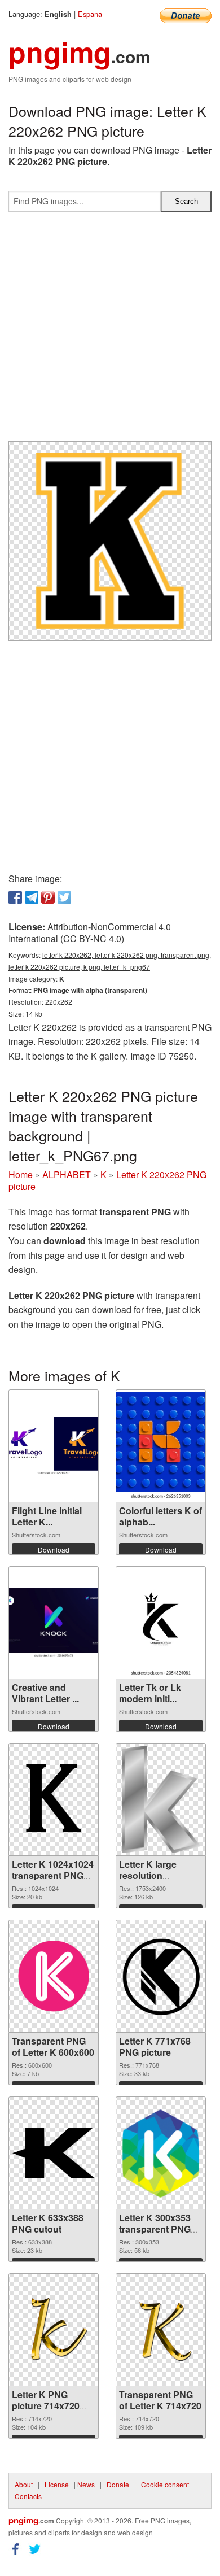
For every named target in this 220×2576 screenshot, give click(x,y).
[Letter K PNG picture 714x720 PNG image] (54, 2330)
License (57, 2484)
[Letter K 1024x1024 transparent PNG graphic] (54, 1799)
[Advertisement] (110, 331)
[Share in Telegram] (32, 897)
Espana (90, 14)
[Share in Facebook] (15, 897)
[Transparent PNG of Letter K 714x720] (161, 2330)
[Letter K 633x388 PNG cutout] (54, 2153)
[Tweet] (64, 897)
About (24, 2484)
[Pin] (48, 897)
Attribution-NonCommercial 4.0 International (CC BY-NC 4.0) (90, 932)
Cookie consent (165, 2484)
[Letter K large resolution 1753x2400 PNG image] (161, 1799)
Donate (118, 2484)
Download (54, 1549)
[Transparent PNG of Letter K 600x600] (54, 1976)
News (86, 2484)
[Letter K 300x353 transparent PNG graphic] (161, 2153)
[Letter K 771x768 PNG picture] (161, 1976)
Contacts (28, 2496)
